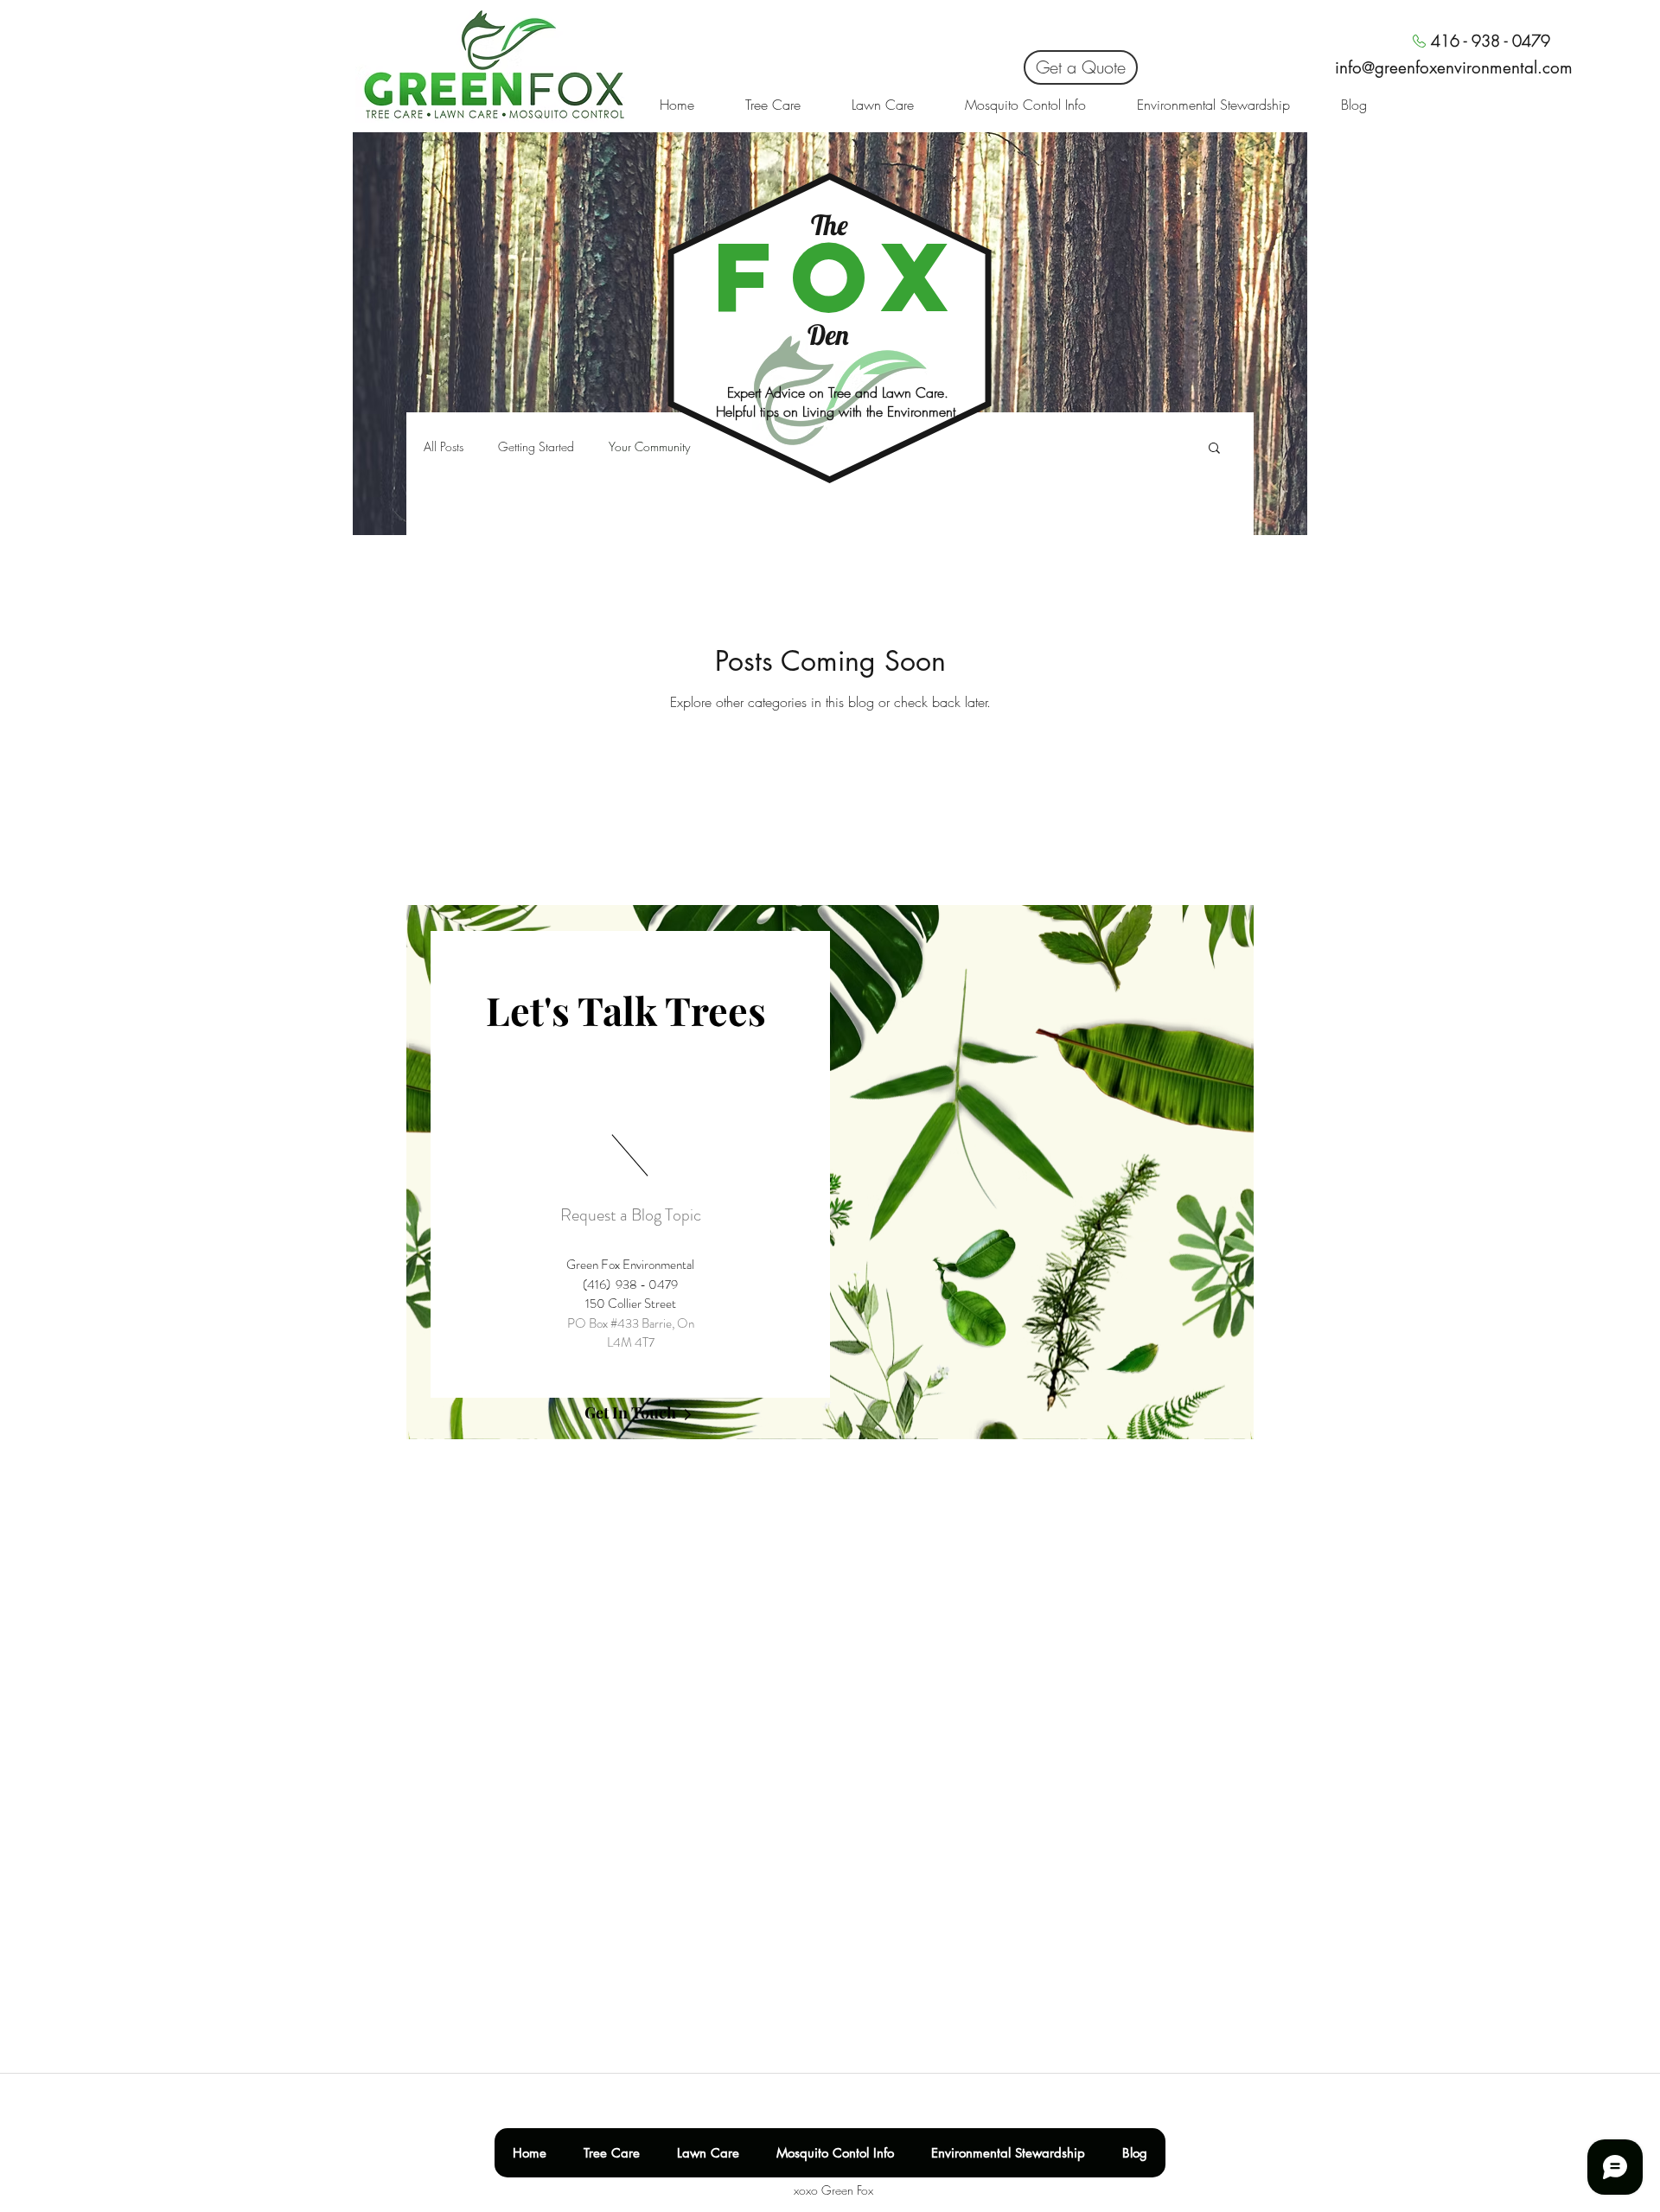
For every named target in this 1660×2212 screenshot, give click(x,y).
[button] (1214, 449)
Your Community (649, 446)
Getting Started (536, 446)
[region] (830, 1172)
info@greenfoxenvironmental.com (1454, 68)
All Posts (444, 446)
